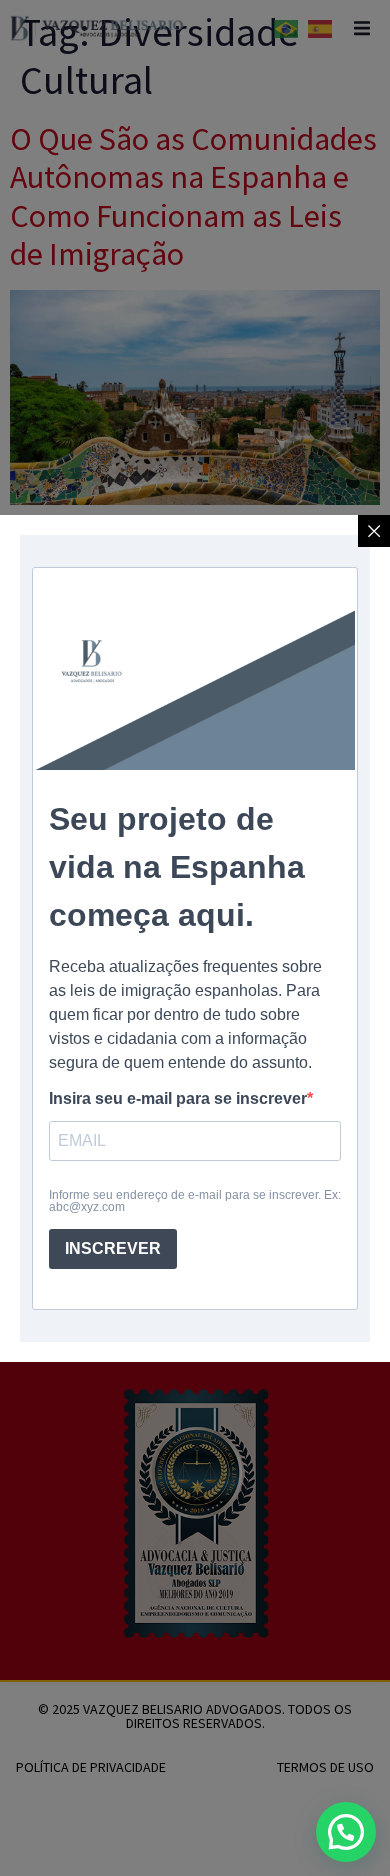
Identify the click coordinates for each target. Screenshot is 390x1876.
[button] (346, 1832)
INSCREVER (113, 1248)
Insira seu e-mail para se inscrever (178, 1099)
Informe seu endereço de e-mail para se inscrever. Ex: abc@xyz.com (195, 1201)
